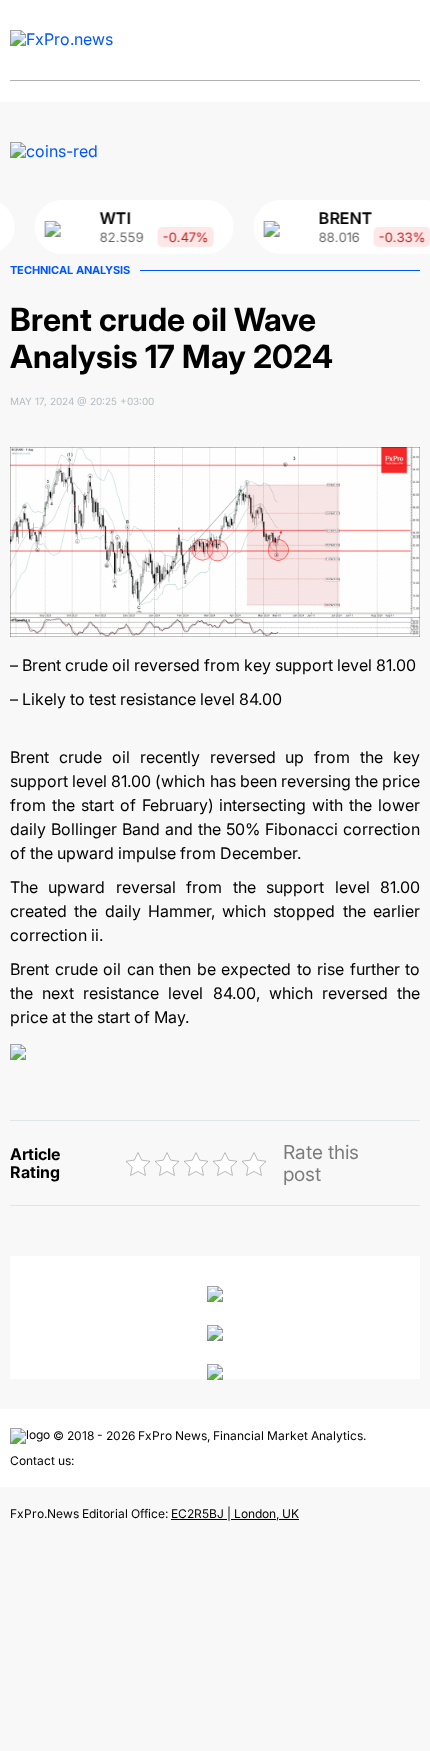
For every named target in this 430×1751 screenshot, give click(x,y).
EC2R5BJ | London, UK (235, 1513)
